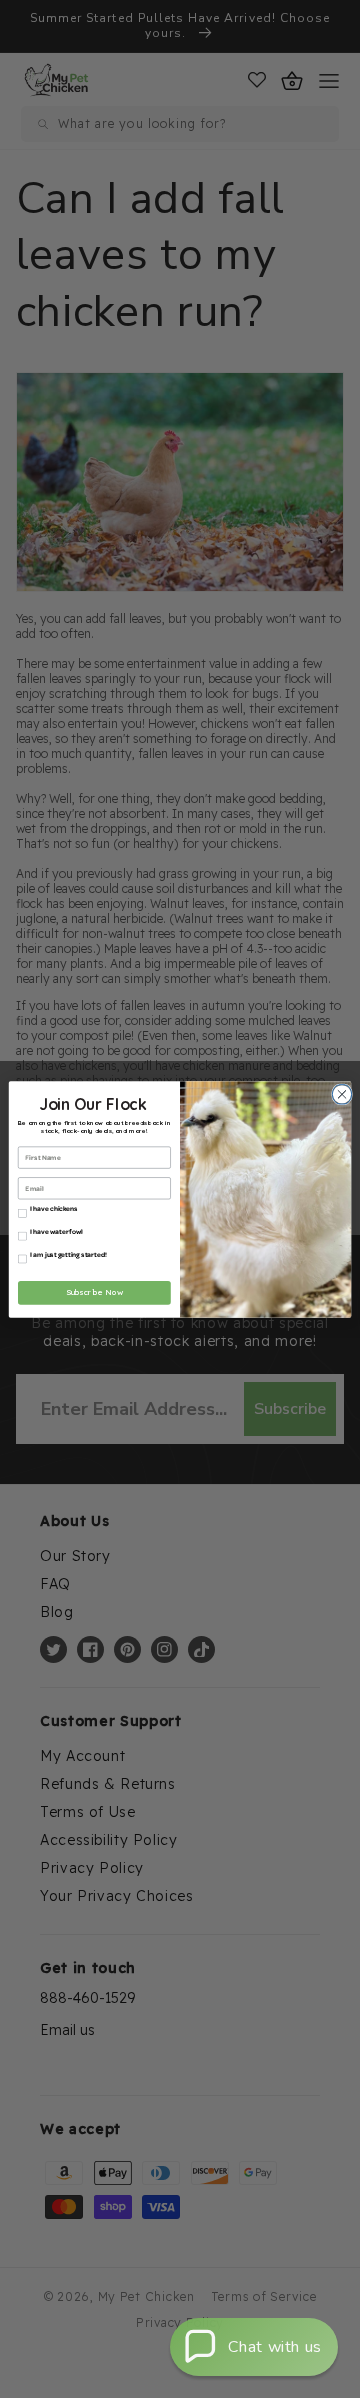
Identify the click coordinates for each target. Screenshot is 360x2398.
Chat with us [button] (275, 2347)
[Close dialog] (339, 1093)
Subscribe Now (95, 1292)
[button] (254, 2347)
